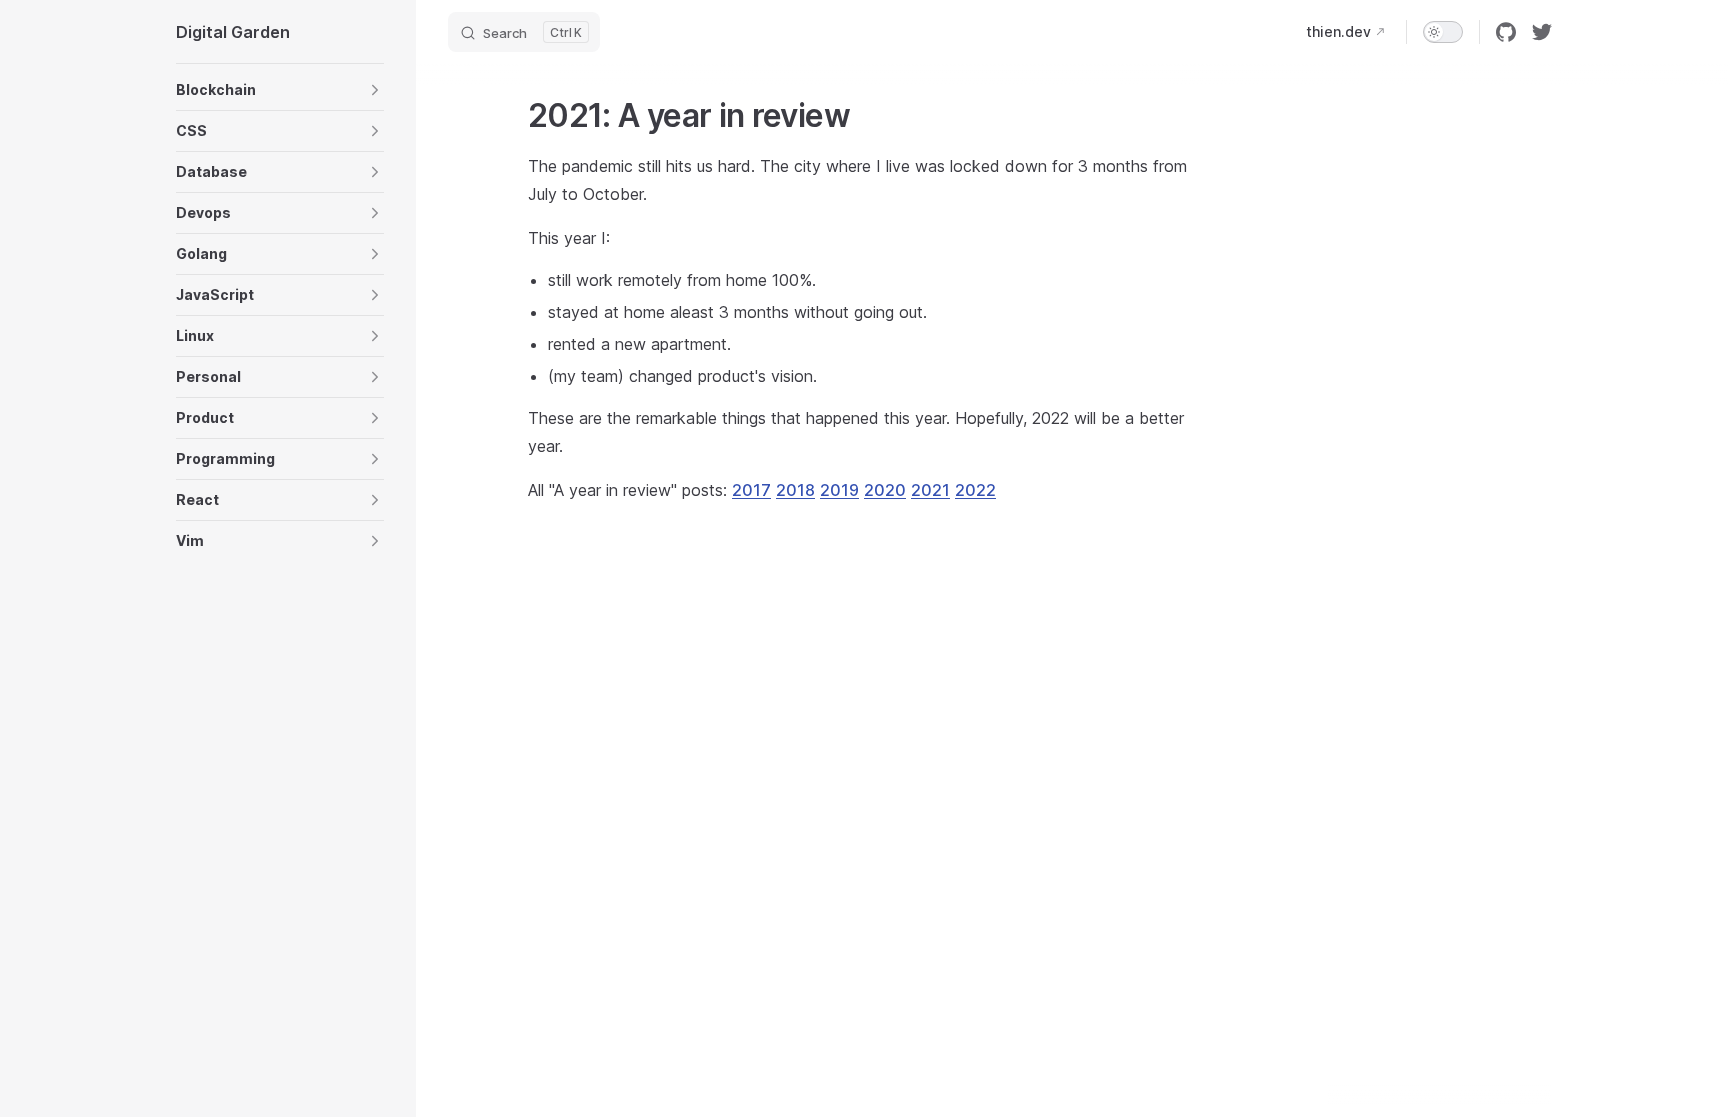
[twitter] (1542, 32)
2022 (975, 490)
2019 (839, 490)
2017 (751, 490)
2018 (795, 490)
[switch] (1443, 32)
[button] (280, 90)
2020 (885, 490)
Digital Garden (233, 32)
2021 (930, 490)
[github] (1506, 32)
